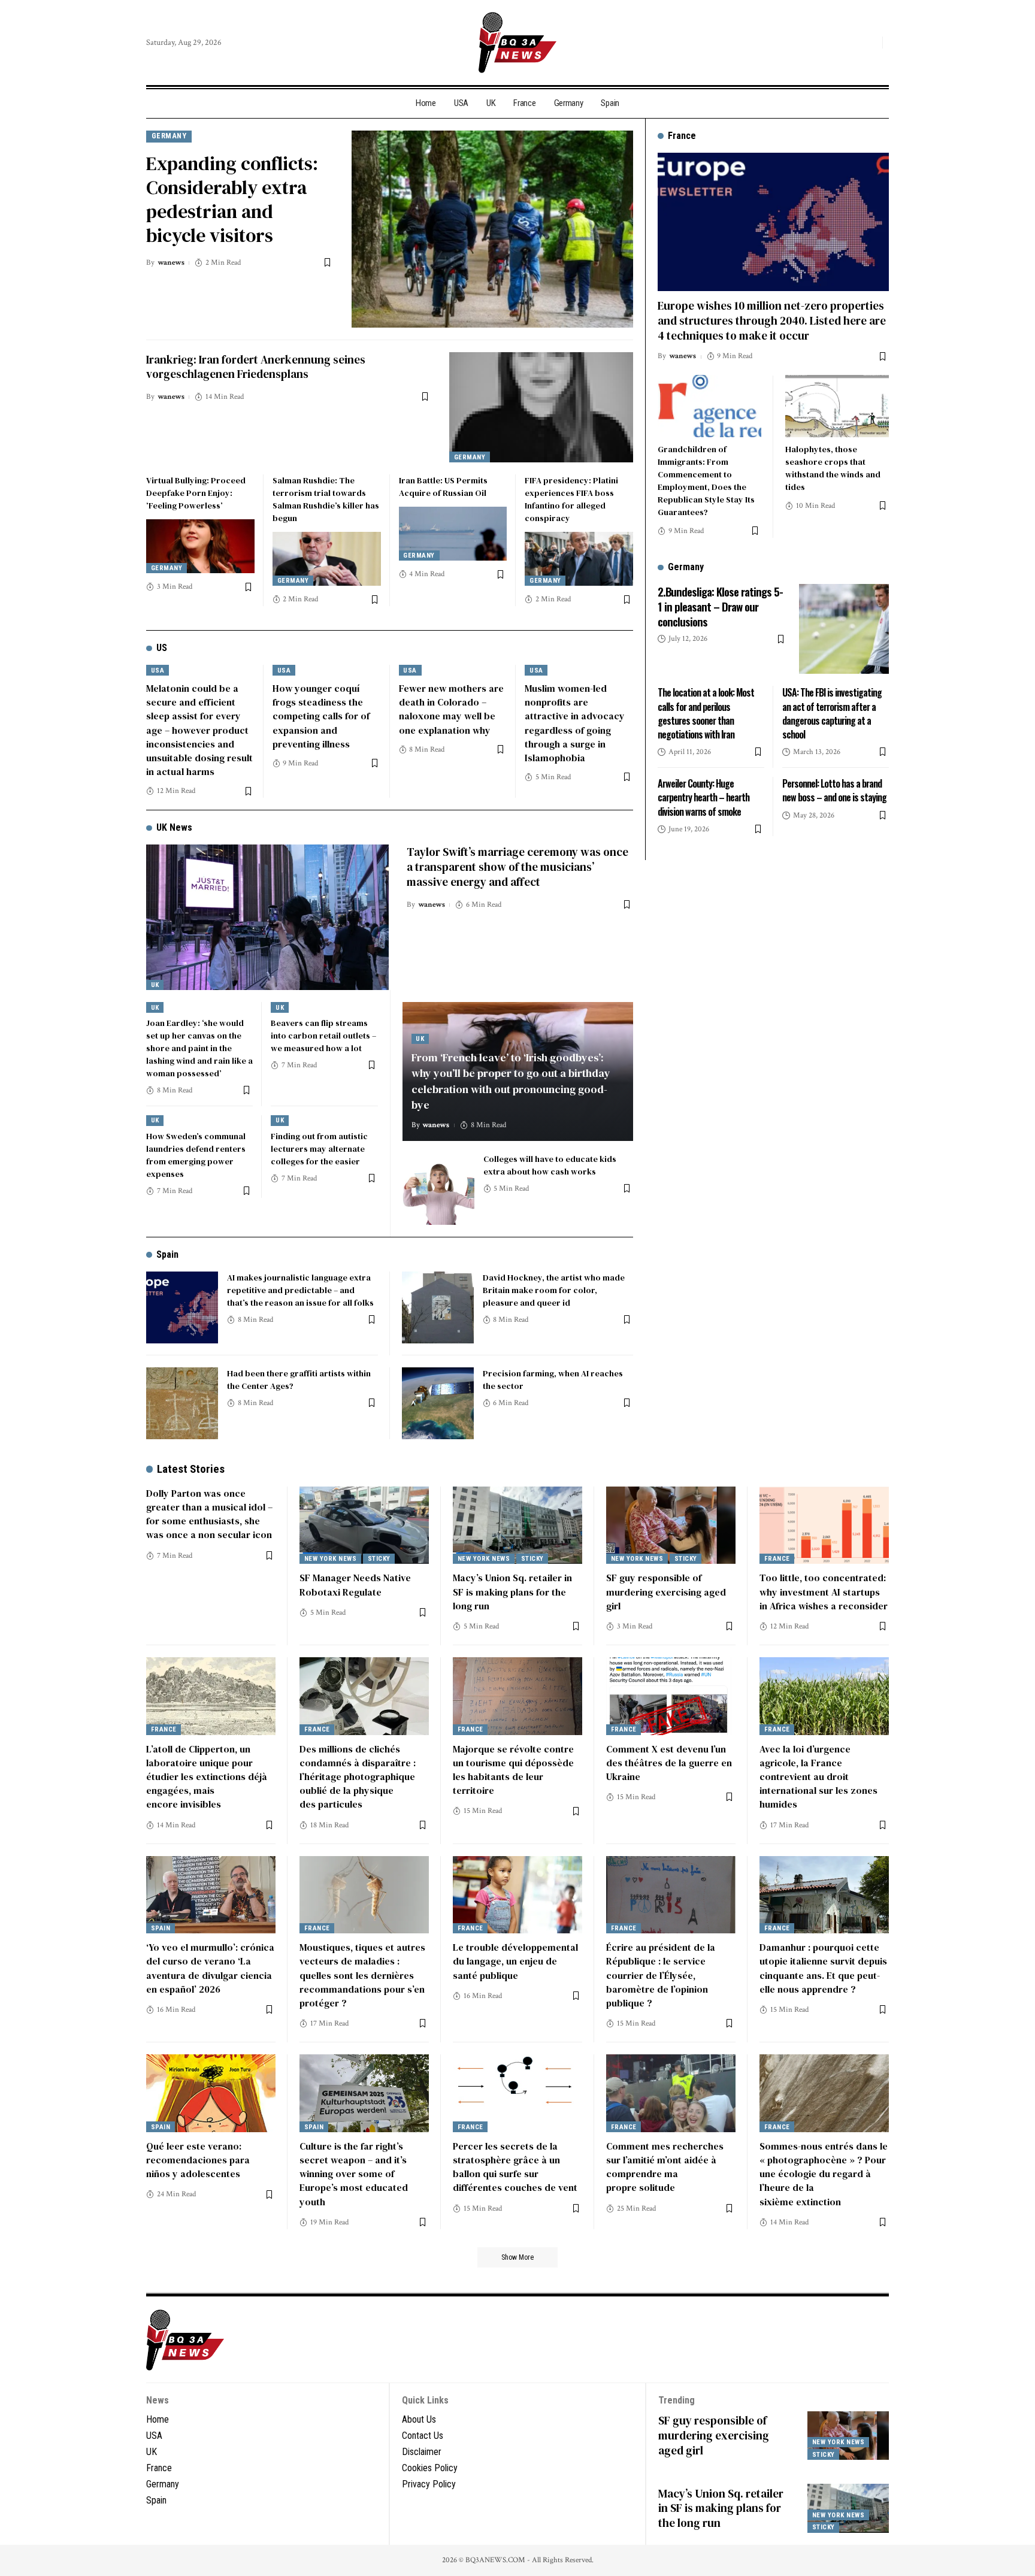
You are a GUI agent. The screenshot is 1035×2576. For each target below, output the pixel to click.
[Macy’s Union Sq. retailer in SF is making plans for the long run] (517, 1525)
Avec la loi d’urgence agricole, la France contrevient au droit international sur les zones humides (818, 1777)
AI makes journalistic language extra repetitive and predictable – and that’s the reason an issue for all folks (300, 1290)
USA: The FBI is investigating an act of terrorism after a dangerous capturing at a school (832, 713)
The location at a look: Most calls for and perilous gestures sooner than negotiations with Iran (706, 713)
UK (155, 985)
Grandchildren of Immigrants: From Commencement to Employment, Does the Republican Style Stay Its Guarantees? (706, 481)
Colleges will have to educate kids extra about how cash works (550, 1165)
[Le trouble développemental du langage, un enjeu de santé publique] (517, 1895)
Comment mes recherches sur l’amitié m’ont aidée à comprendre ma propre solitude (665, 2167)
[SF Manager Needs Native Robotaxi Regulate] (364, 1525)
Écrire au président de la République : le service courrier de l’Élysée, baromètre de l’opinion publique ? (661, 1975)
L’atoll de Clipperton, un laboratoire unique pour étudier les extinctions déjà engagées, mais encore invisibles (207, 1777)
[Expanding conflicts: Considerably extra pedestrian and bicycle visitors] (492, 229)
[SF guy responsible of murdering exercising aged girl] (671, 1525)
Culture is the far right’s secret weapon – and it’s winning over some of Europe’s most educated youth (354, 2174)
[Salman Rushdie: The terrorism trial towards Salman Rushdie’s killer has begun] (327, 559)
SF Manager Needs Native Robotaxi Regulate (355, 1584)
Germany (169, 136)
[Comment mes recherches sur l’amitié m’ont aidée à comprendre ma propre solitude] (671, 2093)
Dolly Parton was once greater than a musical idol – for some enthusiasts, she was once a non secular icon (209, 1514)
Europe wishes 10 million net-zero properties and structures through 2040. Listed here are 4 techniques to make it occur (772, 320)
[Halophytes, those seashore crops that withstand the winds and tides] (837, 406)
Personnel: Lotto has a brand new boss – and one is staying (834, 790)
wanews (171, 263)
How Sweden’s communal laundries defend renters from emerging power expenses (196, 1155)
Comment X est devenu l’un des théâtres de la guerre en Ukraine (669, 1763)
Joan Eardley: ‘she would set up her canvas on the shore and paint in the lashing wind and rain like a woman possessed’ (199, 1048)
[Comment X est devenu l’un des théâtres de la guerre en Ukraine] (671, 1696)
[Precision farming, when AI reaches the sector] (438, 1403)
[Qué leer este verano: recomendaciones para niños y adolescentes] (211, 2093)
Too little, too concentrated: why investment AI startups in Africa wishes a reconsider (824, 1591)
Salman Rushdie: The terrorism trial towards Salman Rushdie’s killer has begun (326, 499)
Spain (167, 1254)
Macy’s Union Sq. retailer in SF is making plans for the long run (512, 1591)
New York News (331, 1559)
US (162, 648)
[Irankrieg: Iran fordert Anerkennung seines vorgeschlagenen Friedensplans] (541, 407)
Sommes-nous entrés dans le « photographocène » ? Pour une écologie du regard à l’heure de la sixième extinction (824, 2174)
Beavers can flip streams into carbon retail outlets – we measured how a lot (323, 1036)
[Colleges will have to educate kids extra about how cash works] (438, 1189)
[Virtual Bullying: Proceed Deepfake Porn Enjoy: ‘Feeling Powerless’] (200, 546)
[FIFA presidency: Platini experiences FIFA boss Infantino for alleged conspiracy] (579, 559)
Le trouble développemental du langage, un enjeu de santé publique (515, 1961)
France (777, 1559)
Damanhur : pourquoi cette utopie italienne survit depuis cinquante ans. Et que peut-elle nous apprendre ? (823, 1968)
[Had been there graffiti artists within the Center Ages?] (182, 1403)
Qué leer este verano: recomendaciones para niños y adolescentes (198, 2160)
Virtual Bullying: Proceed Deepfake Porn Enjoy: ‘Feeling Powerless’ (196, 493)
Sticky (379, 1559)
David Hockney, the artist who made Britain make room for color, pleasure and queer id (554, 1290)
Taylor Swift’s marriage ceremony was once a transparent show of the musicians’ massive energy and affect (517, 866)
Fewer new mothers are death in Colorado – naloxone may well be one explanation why (451, 709)
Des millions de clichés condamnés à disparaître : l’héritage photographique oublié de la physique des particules (358, 1777)
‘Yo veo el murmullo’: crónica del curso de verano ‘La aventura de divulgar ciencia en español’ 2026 (210, 1968)
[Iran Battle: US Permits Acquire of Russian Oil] (453, 534)
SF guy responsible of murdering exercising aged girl (666, 1591)
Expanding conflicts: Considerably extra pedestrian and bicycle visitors (232, 199)
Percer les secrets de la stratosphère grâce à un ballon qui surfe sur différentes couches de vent (515, 2167)
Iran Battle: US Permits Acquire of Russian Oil (443, 487)
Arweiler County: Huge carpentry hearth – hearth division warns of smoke (703, 797)
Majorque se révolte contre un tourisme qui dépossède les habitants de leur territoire (513, 1770)
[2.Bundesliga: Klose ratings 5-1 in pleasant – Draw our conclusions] (844, 629)
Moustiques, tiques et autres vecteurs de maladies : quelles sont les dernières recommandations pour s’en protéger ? (362, 1975)
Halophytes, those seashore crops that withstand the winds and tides (833, 468)
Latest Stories (191, 1469)
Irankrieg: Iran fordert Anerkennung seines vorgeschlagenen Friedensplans (256, 367)
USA (158, 671)
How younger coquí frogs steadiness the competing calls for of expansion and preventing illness (321, 716)
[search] (870, 43)
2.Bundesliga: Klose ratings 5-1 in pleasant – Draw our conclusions (720, 606)
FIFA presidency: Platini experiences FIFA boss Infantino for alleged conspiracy (571, 499)
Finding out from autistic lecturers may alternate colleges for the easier (319, 1149)
